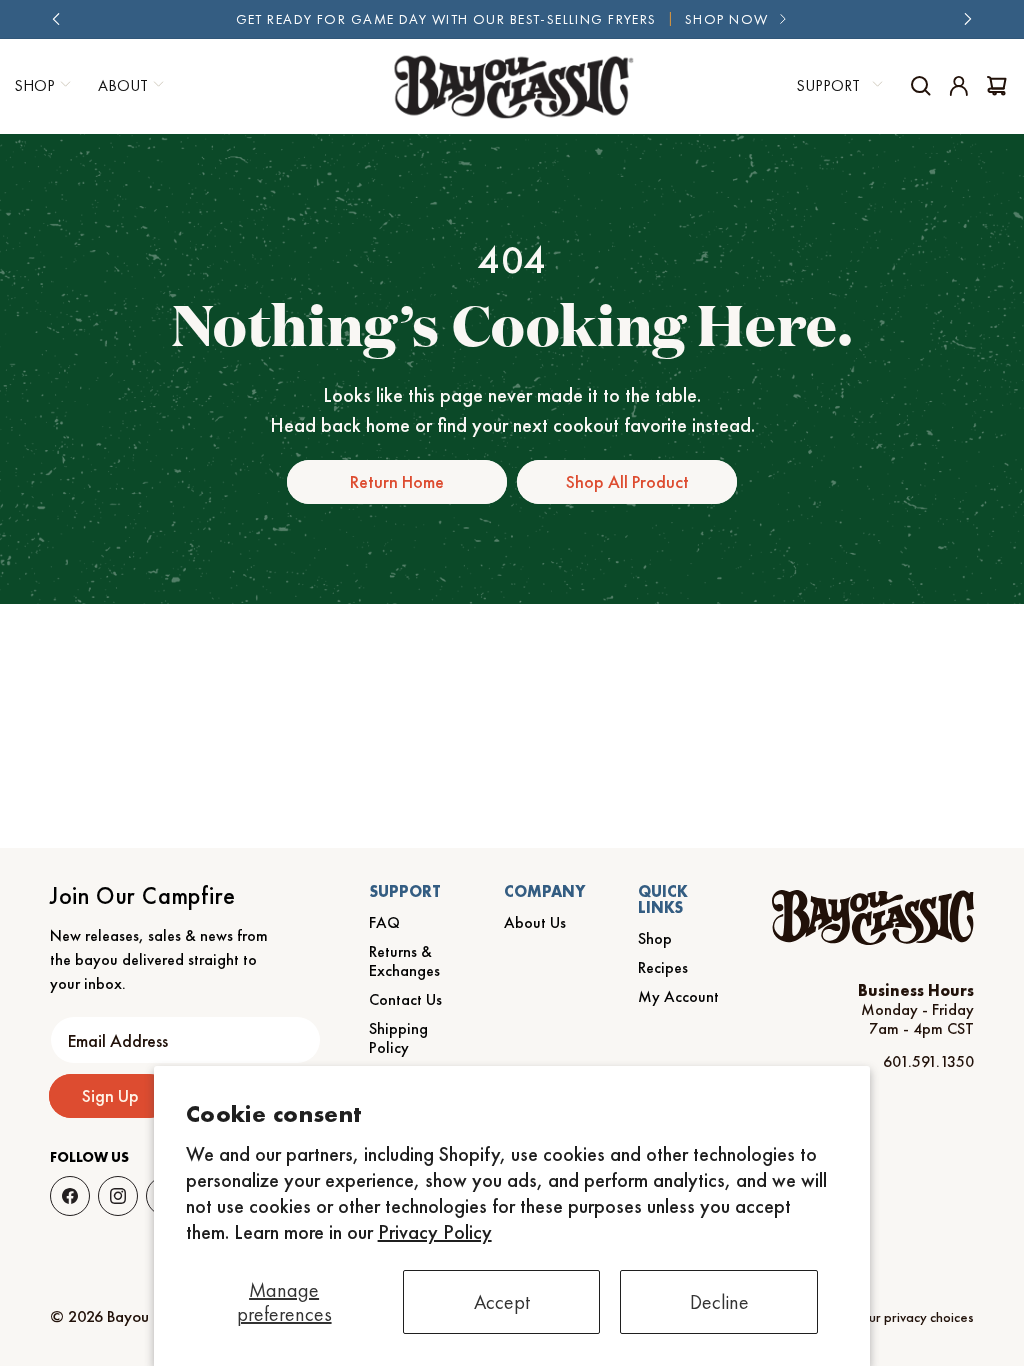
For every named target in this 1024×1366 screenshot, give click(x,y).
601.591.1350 (928, 1061)
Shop (655, 938)
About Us (535, 922)
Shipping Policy (398, 1038)
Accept (502, 1302)
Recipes (663, 967)
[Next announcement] (968, 19)
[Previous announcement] (56, 19)
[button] (128, 86)
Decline (719, 1302)
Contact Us (405, 999)
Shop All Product (627, 481)
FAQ (384, 922)
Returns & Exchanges (404, 961)
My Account (678, 996)
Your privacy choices (914, 1317)
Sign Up (110, 1095)
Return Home (397, 481)
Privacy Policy (435, 1232)
